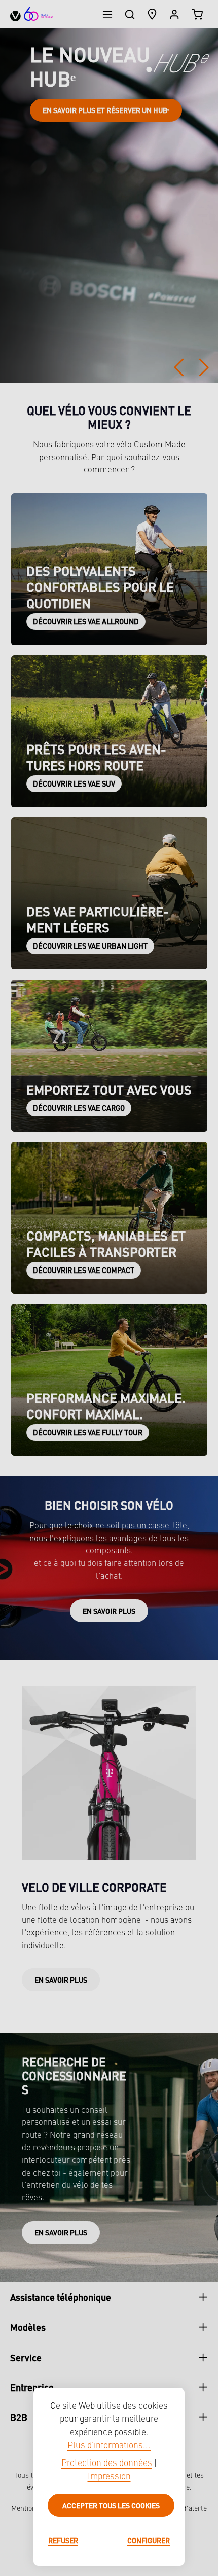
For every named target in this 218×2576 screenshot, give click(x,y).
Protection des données (107, 2464)
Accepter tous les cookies (111, 2505)
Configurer (149, 2540)
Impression (109, 2477)
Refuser (63, 2540)
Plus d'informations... (109, 2446)
